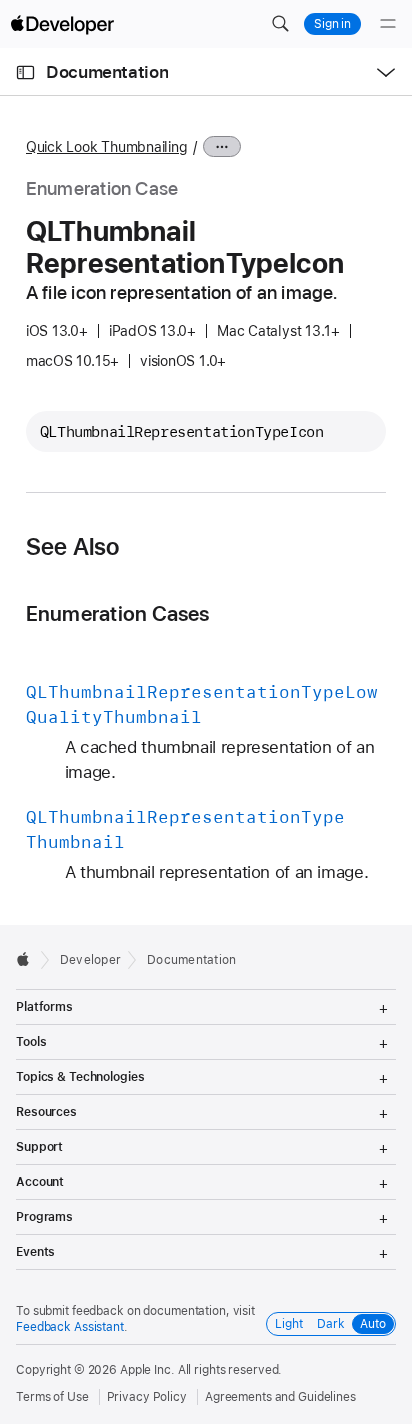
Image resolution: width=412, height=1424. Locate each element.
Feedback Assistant (70, 1327)
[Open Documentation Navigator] (25, 72)
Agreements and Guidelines (280, 1397)
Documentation (107, 72)
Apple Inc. (147, 1370)
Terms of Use (52, 1397)
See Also (73, 547)
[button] (280, 24)
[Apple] (28, 959)
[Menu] (388, 24)
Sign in (332, 24)
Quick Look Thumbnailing (107, 147)
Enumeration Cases (118, 613)
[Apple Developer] (62, 24)
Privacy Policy (147, 1397)
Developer (90, 960)
